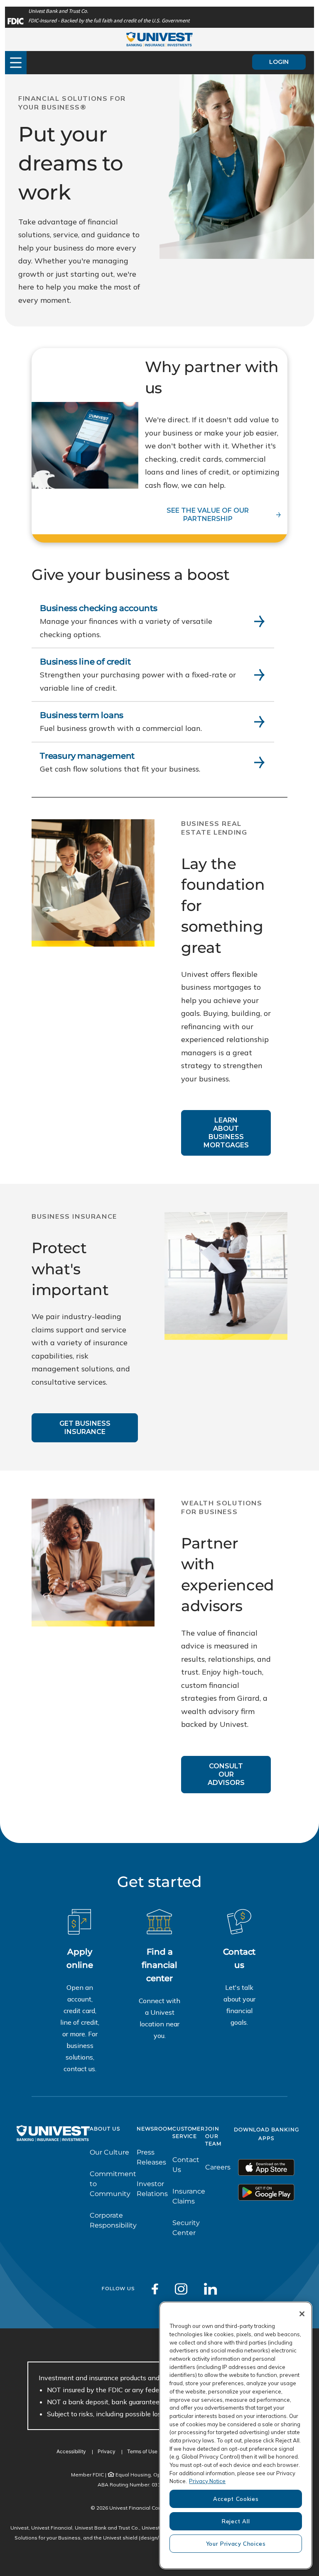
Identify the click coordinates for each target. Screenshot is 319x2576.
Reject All (236, 2521)
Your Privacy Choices (236, 2544)
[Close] (302, 2314)
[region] (236, 2435)
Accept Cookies (236, 2499)
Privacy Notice (207, 2481)
